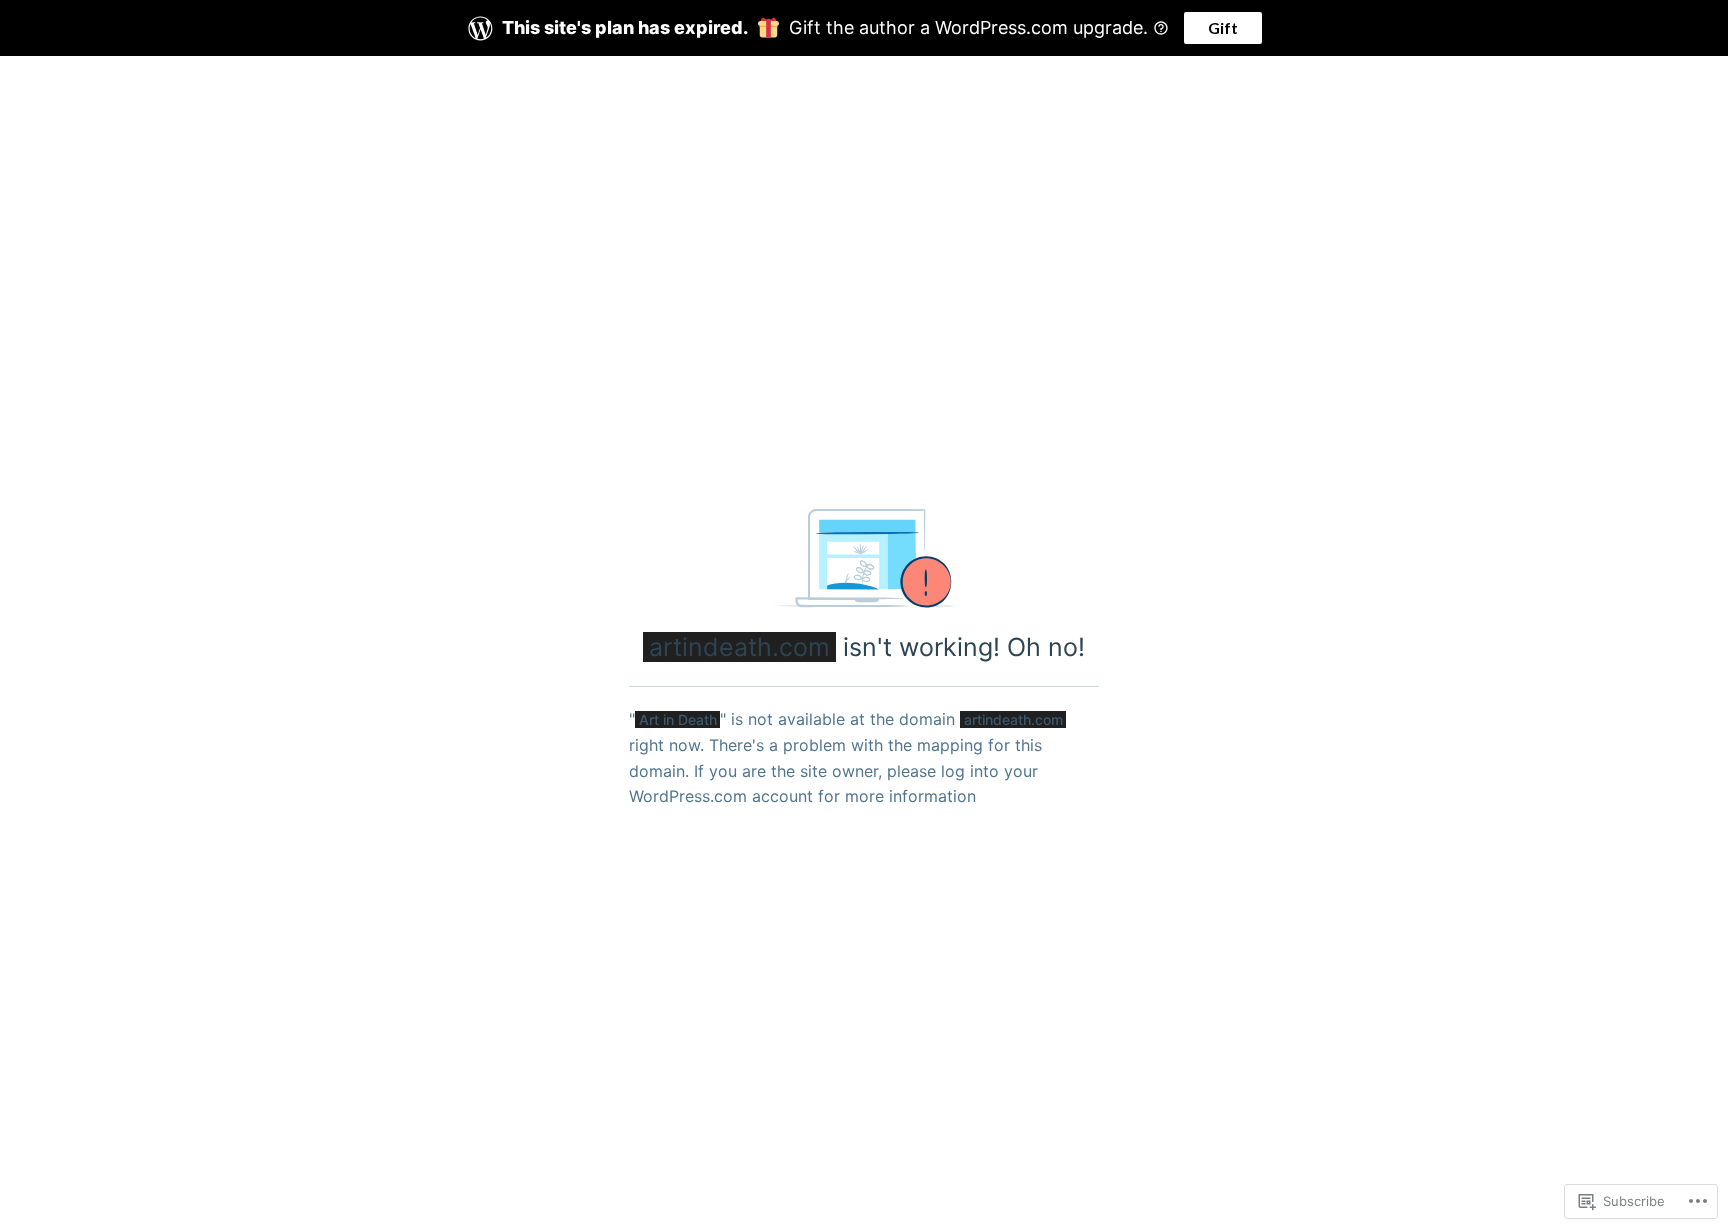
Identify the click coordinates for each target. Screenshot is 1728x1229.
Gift (1223, 27)
